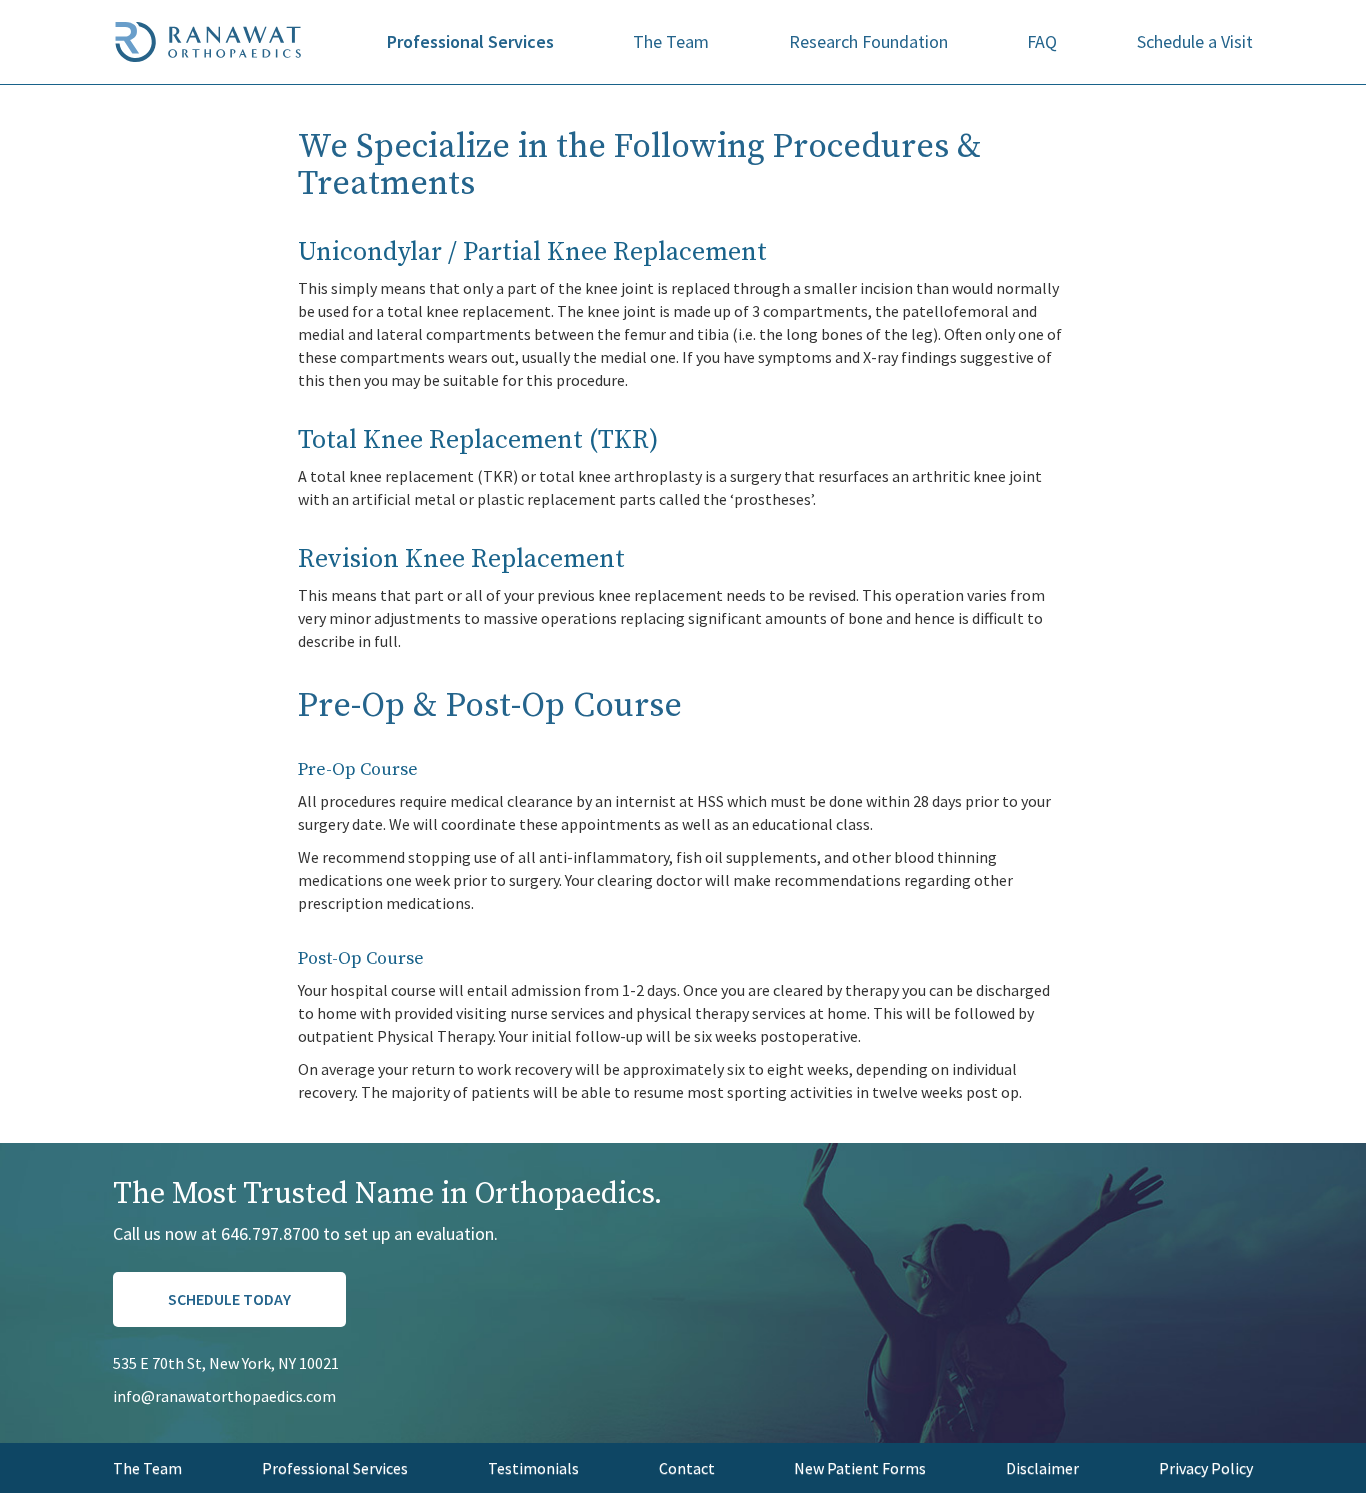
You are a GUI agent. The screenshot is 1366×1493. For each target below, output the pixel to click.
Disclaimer (1042, 1468)
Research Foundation (868, 41)
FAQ (1042, 41)
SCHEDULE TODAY (229, 1299)
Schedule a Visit (1195, 41)
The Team (671, 41)
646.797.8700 (270, 1233)
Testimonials (533, 1468)
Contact (687, 1468)
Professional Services (470, 41)
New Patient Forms (860, 1468)
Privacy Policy (1206, 1468)
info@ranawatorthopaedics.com (224, 1396)
